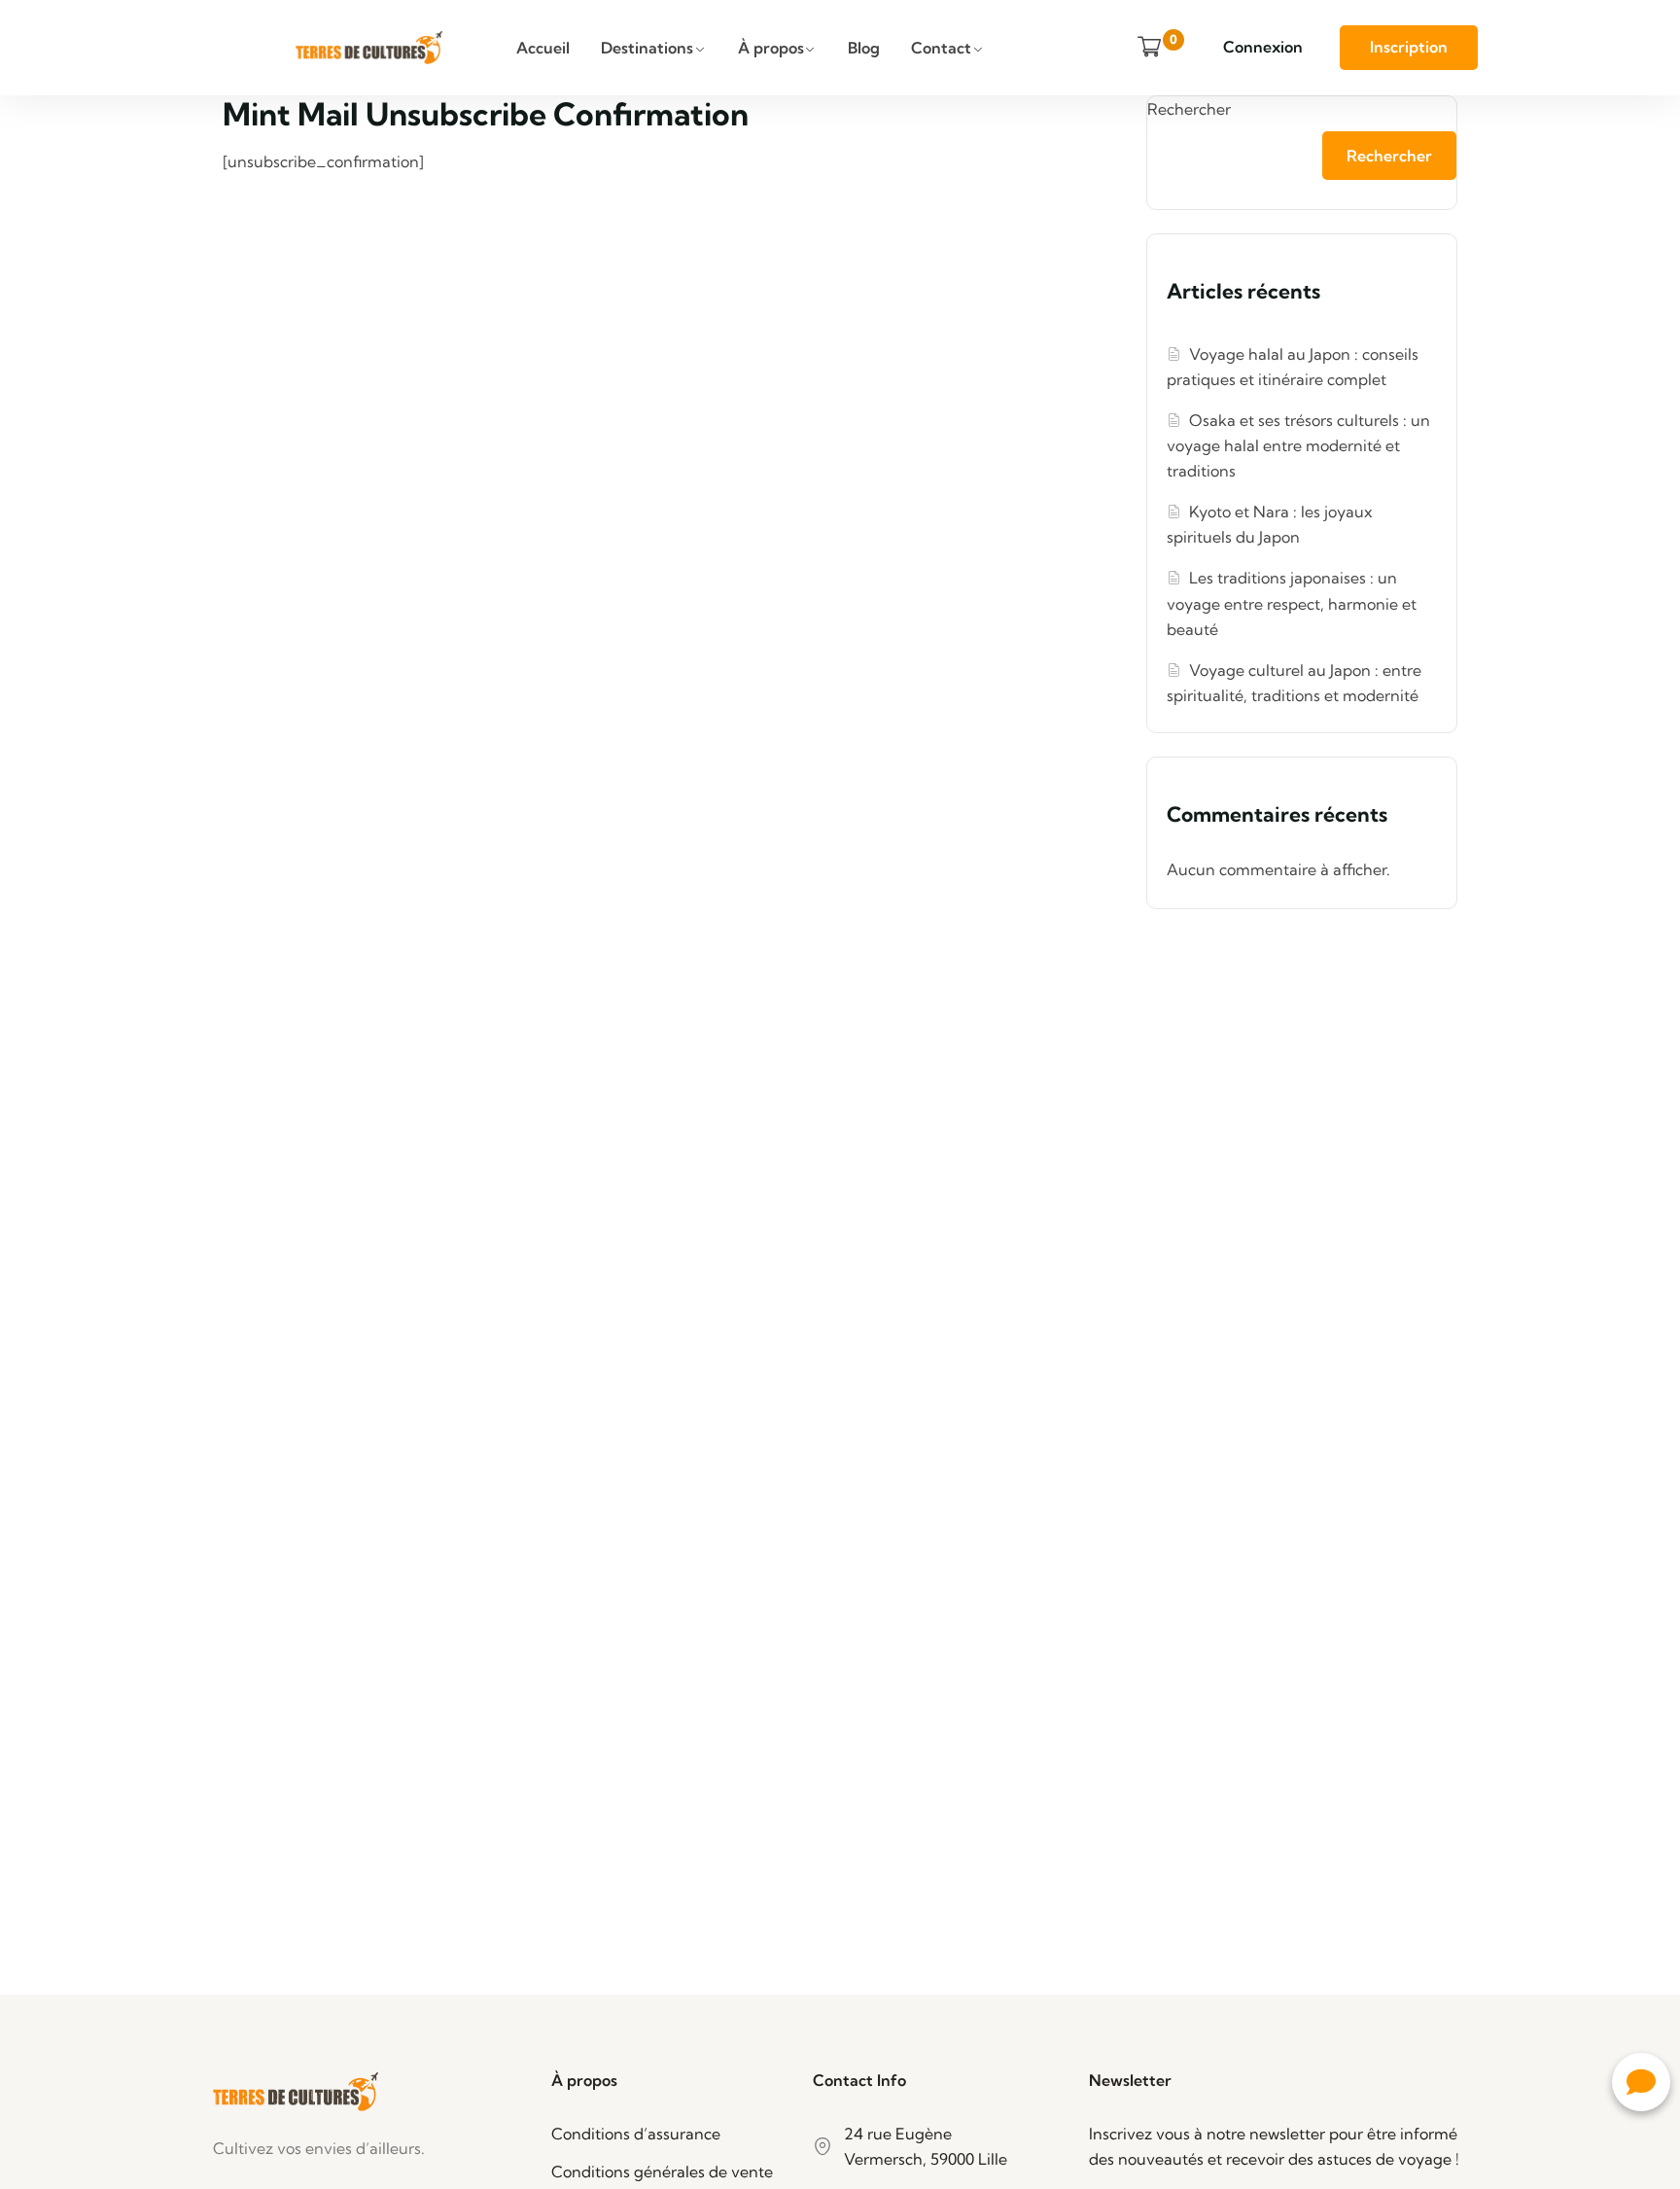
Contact (941, 48)
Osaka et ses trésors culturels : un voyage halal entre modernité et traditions (1298, 445)
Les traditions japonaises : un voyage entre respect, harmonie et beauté (1292, 603)
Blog (864, 48)
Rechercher (1189, 109)
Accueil (543, 48)
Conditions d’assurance (636, 2134)
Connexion (1263, 47)
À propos (771, 48)
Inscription (1409, 47)
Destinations (647, 48)
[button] (1641, 2082)
